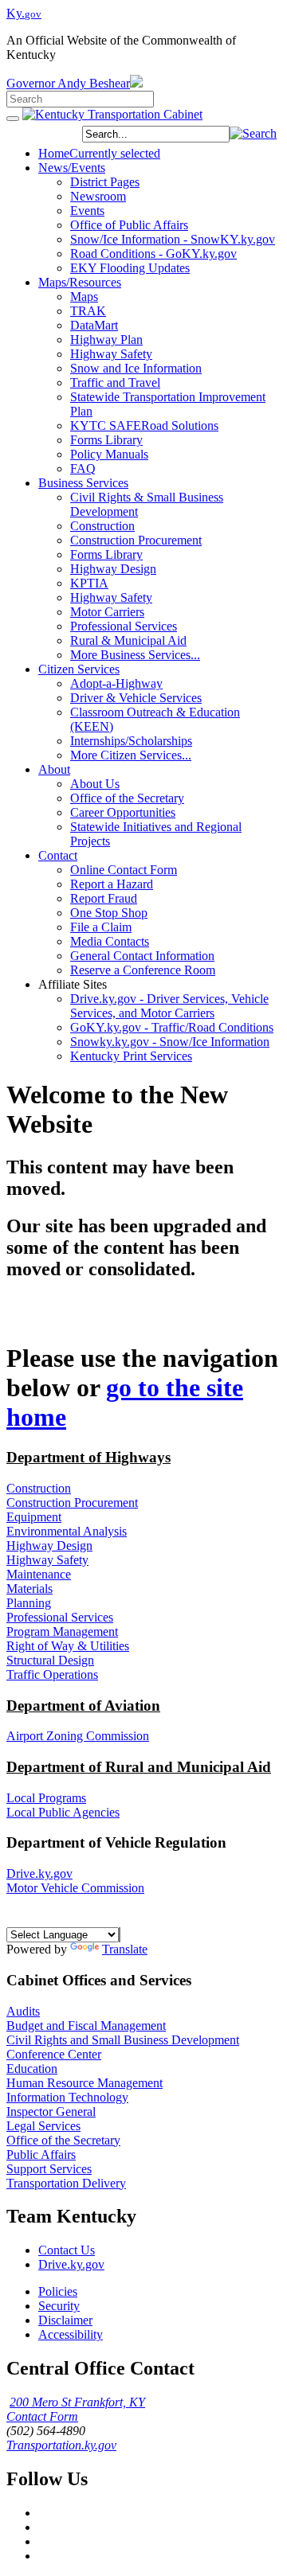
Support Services (49, 2169)
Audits (23, 2011)
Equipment (34, 1517)
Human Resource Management (85, 2083)
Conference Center (54, 2054)
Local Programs (46, 1798)
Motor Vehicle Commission (75, 1888)
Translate (125, 1949)
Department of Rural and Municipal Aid (139, 1767)
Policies (58, 2291)
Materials (29, 1589)
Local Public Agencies (63, 1812)
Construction (39, 1488)
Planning (29, 1603)
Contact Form (42, 2416)
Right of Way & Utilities (68, 1646)
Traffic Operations (52, 1674)
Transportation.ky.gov (61, 2445)
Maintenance (39, 1574)
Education (32, 2069)
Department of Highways (88, 1457)
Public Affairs (41, 2154)
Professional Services (60, 1617)
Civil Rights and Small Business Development (123, 2040)
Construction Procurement (72, 1503)
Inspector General (51, 2112)
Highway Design (49, 1546)
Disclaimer (65, 2320)
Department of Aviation (83, 1706)
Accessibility (71, 2334)
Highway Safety (47, 1560)
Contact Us (67, 2250)
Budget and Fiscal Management (86, 2026)
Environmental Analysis (67, 1531)
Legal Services (43, 2126)
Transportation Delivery (66, 2183)
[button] (253, 133)
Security (59, 2306)
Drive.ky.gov (39, 1873)
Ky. (24, 13)
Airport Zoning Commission (78, 1736)
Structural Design (50, 1660)
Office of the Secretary (63, 2140)
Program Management (62, 1631)
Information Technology (67, 2097)
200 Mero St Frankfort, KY (77, 2402)
